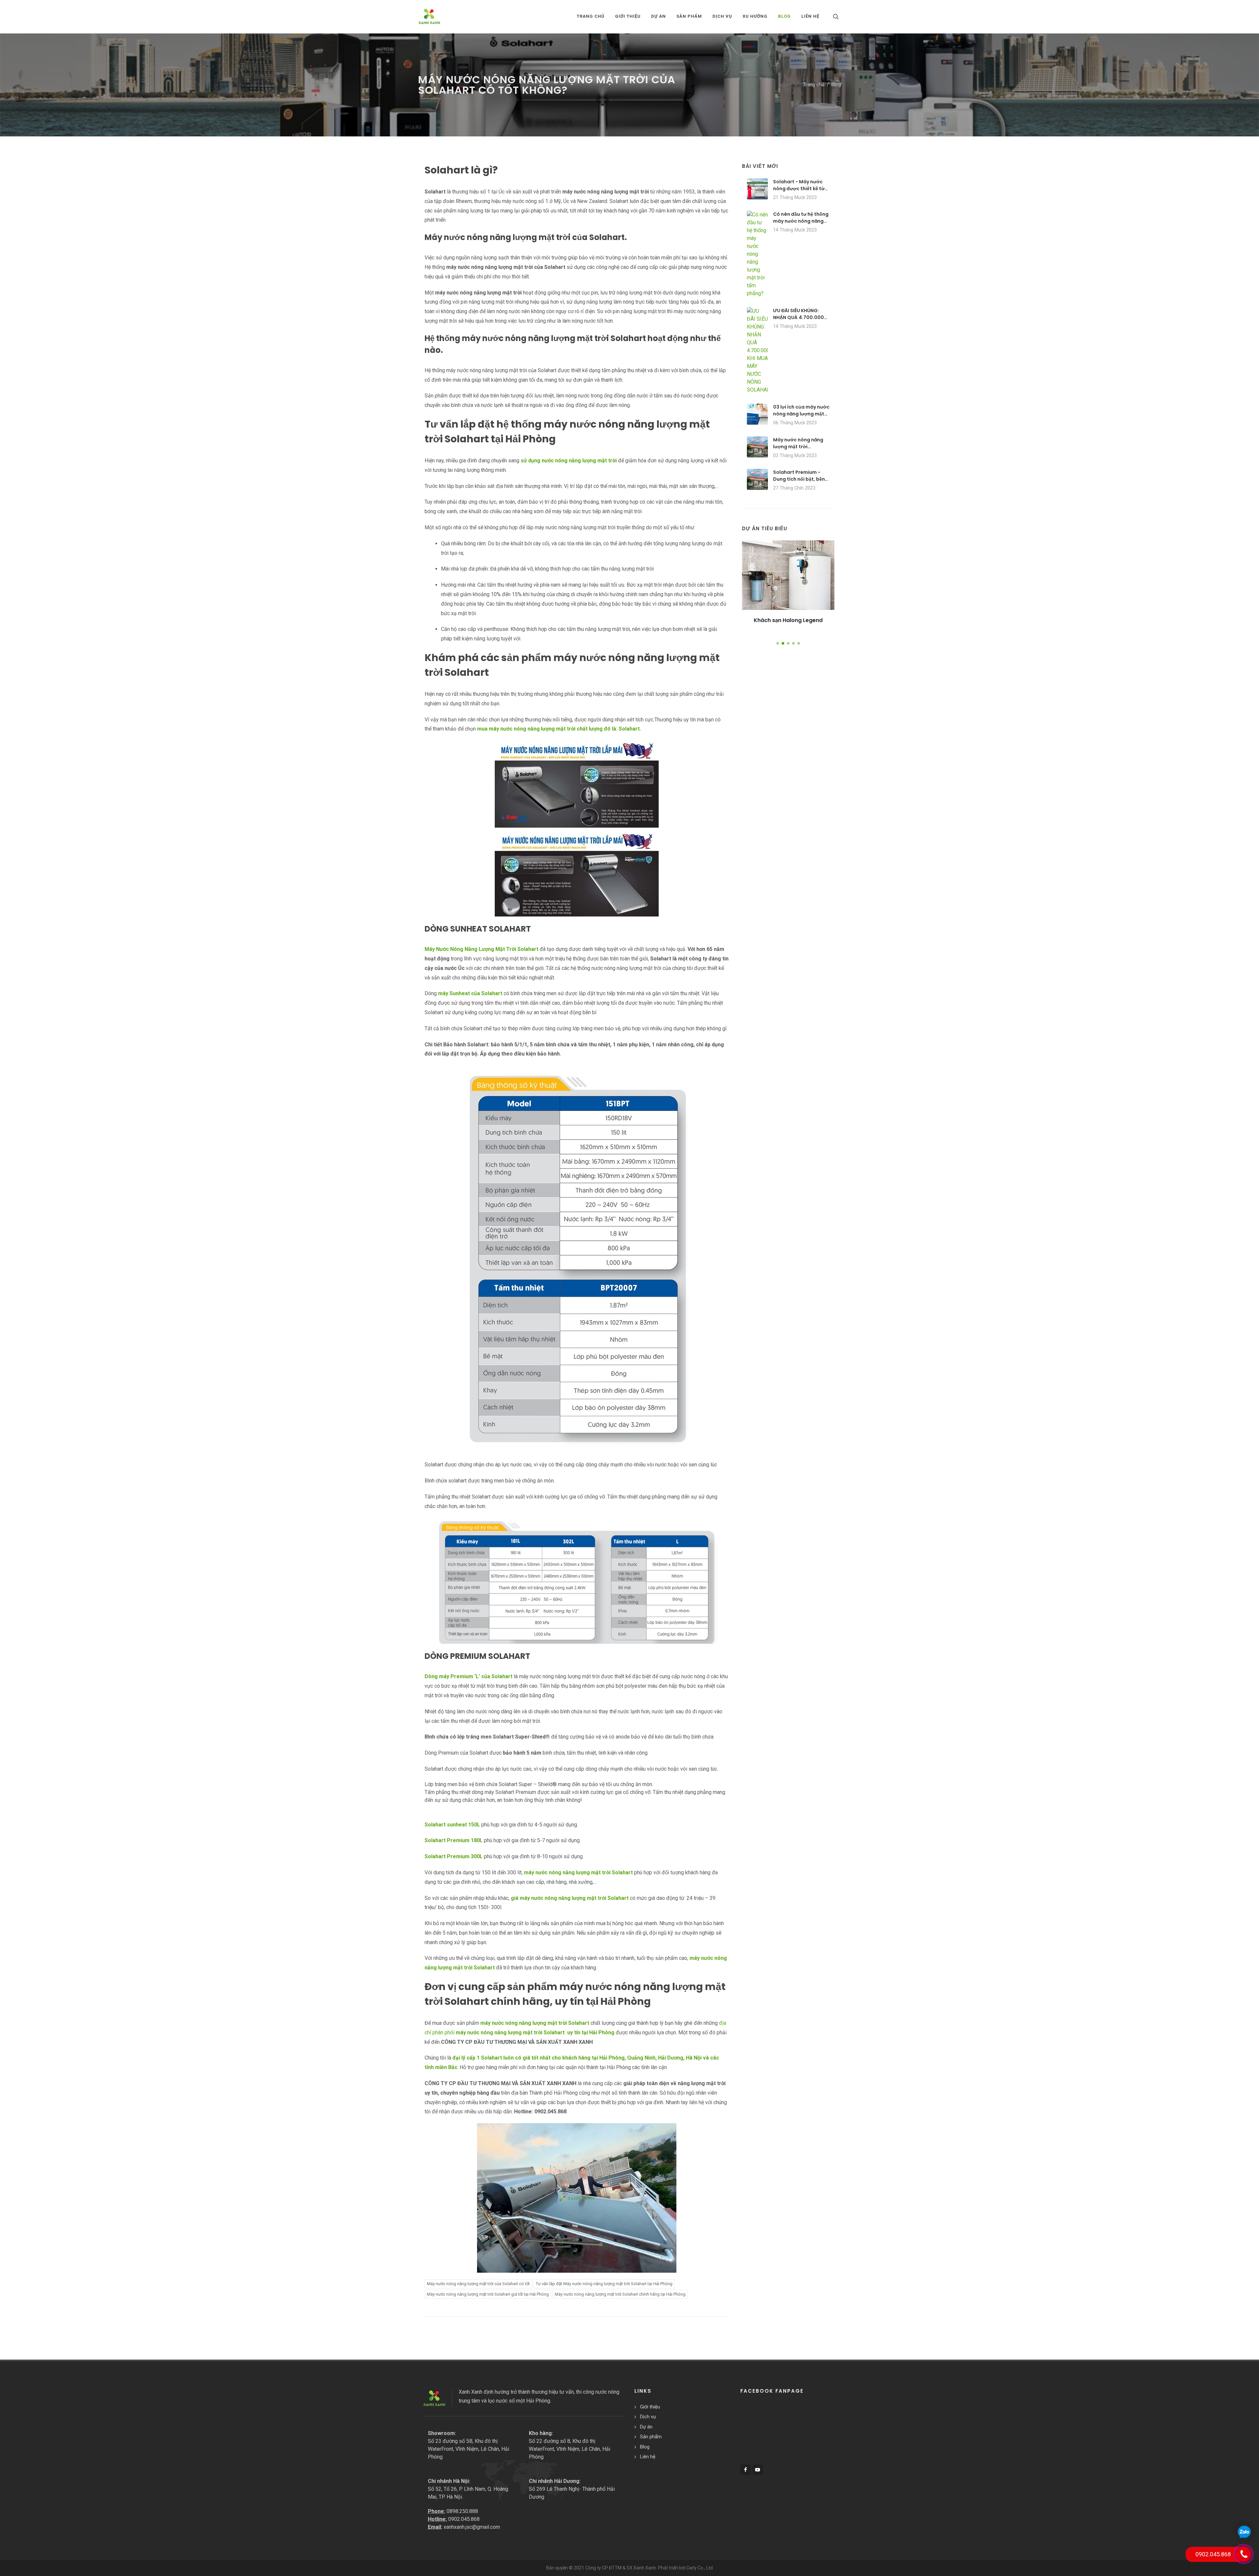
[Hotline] (1244, 2554)
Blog (836, 85)
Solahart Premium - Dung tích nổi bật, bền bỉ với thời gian (799, 479)
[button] (778, 643)
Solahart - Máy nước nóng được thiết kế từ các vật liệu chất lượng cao (800, 192)
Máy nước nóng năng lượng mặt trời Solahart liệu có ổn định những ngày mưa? (801, 450)
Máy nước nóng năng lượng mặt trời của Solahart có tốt (478, 2284)
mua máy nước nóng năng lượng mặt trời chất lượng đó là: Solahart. (559, 729)
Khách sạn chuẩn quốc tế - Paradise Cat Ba (788, 624)
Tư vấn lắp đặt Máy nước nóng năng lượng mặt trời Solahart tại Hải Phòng (604, 2284)
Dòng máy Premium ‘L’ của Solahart (469, 1676)
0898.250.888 (462, 2511)
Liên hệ (648, 2457)
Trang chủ (591, 16)
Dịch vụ (648, 2417)
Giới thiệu (650, 2407)
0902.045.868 (464, 2519)
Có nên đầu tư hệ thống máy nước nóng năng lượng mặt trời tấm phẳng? (801, 224)
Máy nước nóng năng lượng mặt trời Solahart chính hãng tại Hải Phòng (620, 2294)
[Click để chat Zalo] (1244, 2532)
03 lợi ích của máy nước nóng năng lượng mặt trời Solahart (801, 414)
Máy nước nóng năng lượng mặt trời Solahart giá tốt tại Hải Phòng (488, 2294)
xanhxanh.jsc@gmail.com (472, 2527)
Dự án (646, 2427)
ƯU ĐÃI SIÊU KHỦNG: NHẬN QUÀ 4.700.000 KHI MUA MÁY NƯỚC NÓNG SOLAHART (799, 321)
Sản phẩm (651, 2437)
